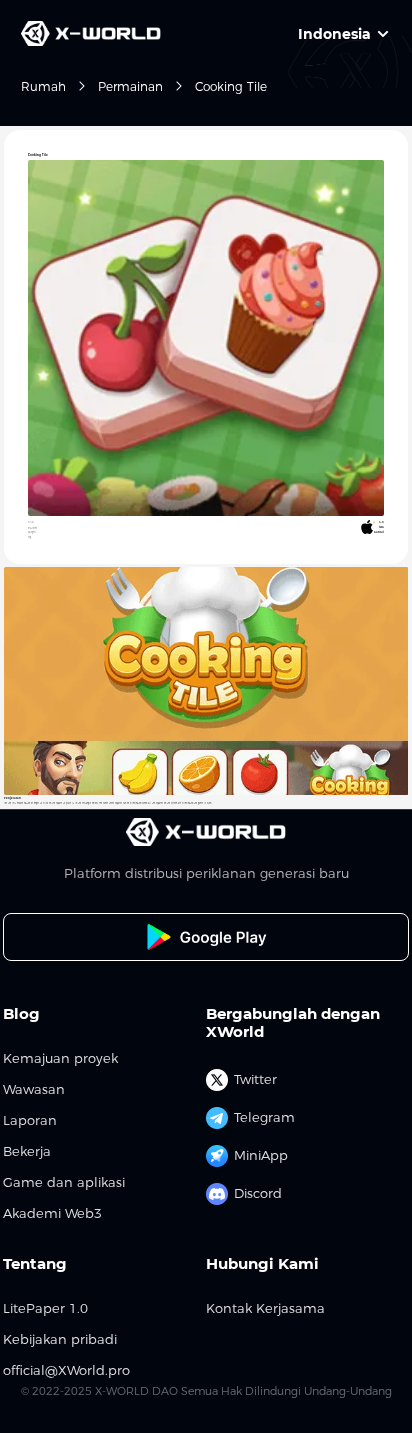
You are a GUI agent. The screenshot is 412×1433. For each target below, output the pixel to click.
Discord (258, 1193)
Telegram (264, 1117)
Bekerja (27, 1151)
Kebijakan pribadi (60, 1339)
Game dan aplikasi (64, 1182)
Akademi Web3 (52, 1213)
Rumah (43, 86)
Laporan (30, 1120)
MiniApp (261, 1155)
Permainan (130, 86)
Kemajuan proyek (60, 1058)
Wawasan (34, 1089)
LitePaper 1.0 (45, 1308)
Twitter (255, 1079)
